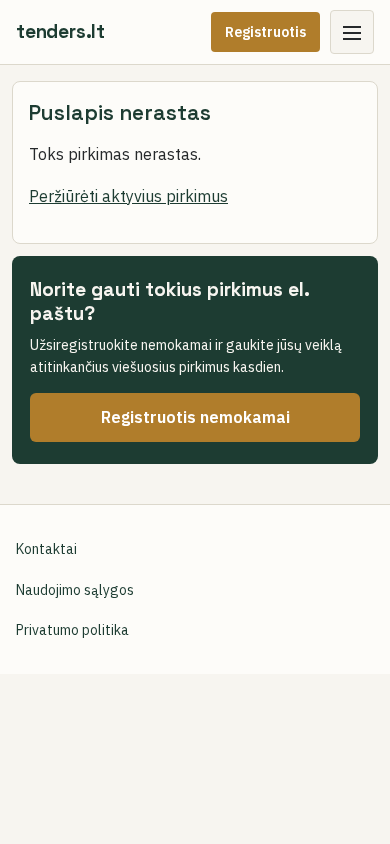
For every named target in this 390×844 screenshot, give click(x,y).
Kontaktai (46, 549)
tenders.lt (60, 31)
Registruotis (265, 32)
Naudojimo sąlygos (75, 590)
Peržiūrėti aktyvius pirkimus (128, 196)
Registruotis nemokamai (195, 417)
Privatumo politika (72, 630)
